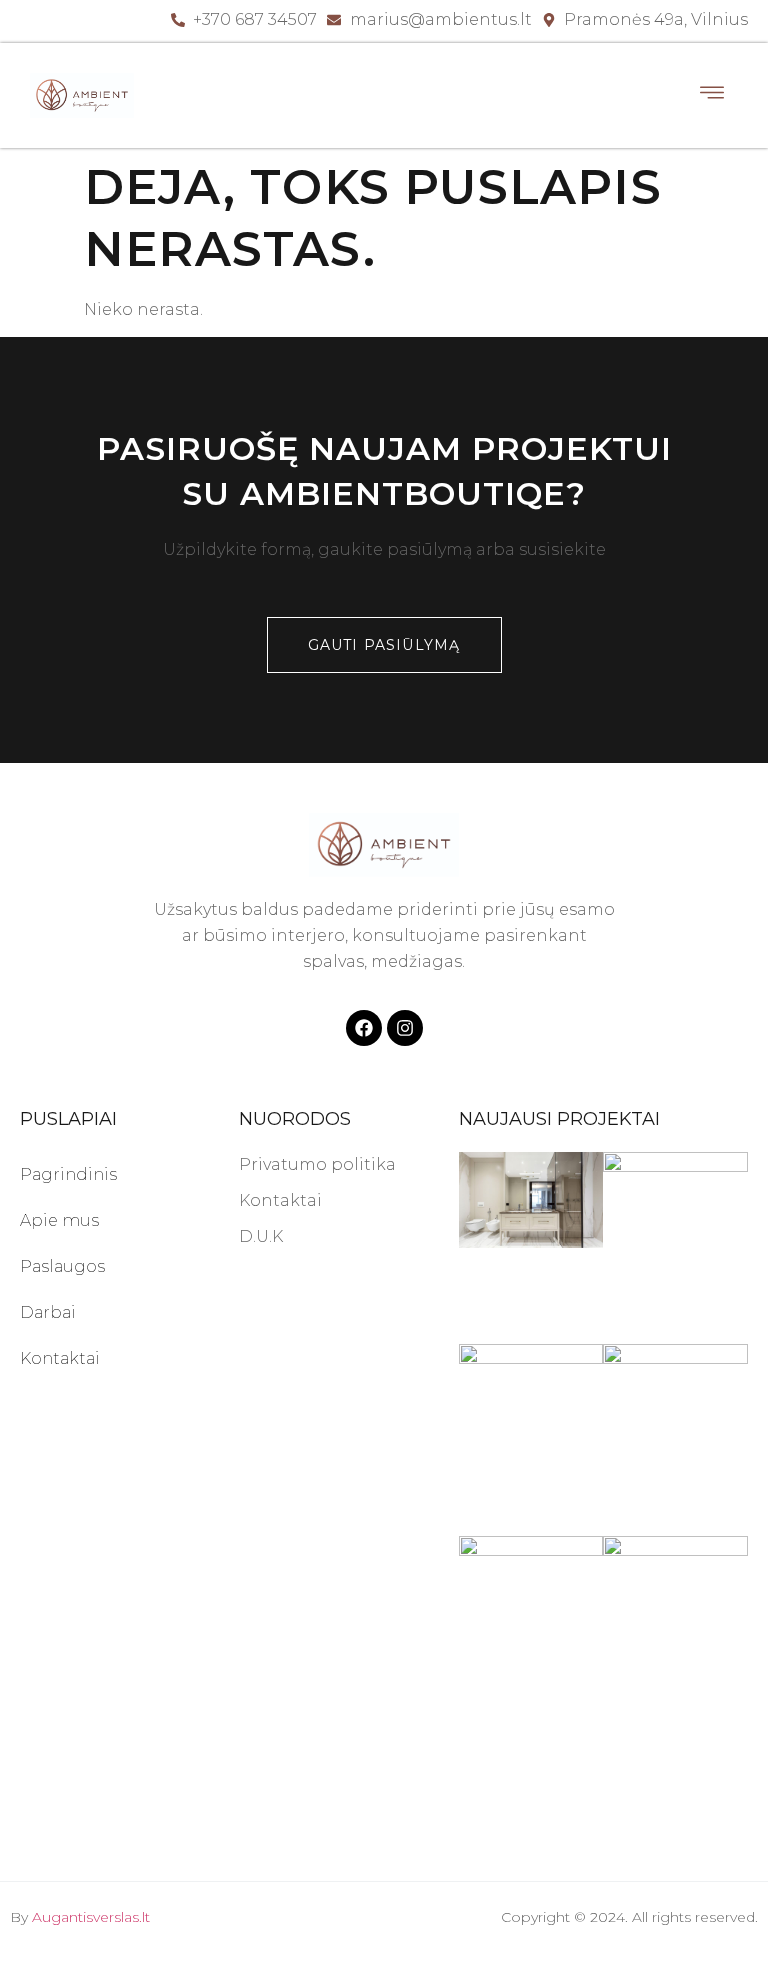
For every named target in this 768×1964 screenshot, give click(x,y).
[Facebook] (364, 1028)
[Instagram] (405, 1028)
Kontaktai (60, 1358)
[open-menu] (713, 95)
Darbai (48, 1312)
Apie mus (59, 1220)
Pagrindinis (68, 1174)
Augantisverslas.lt (91, 1917)
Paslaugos (62, 1266)
